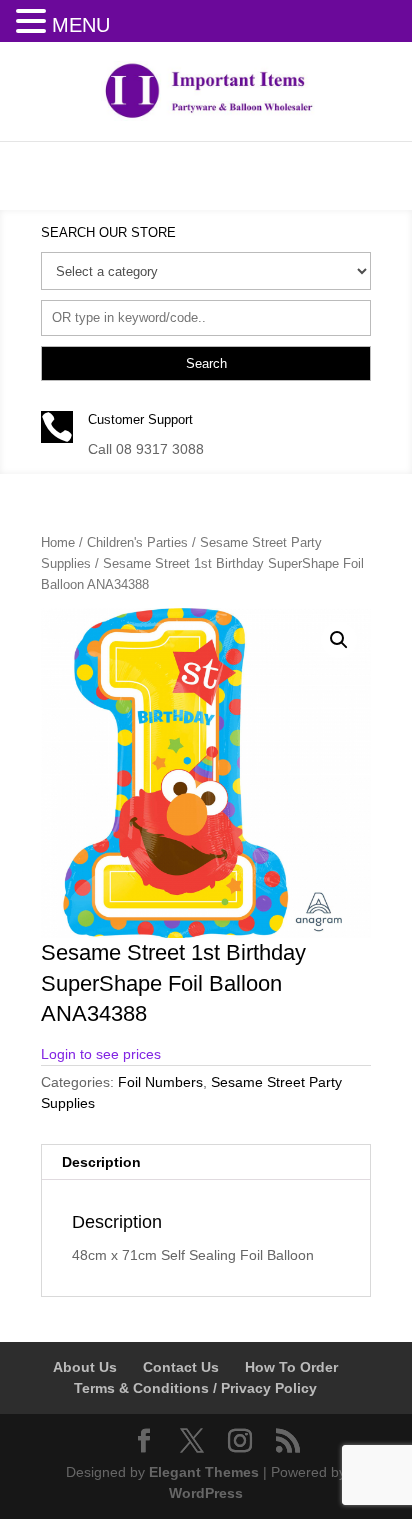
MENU (81, 25)
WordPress (206, 1493)
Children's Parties (137, 542)
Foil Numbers (160, 1082)
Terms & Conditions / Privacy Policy (195, 1388)
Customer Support (140, 419)
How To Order (291, 1367)
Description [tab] (101, 1162)
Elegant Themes (204, 1472)
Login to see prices (101, 1054)
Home (58, 542)
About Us (85, 1367)
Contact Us (181, 1367)
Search (206, 363)
